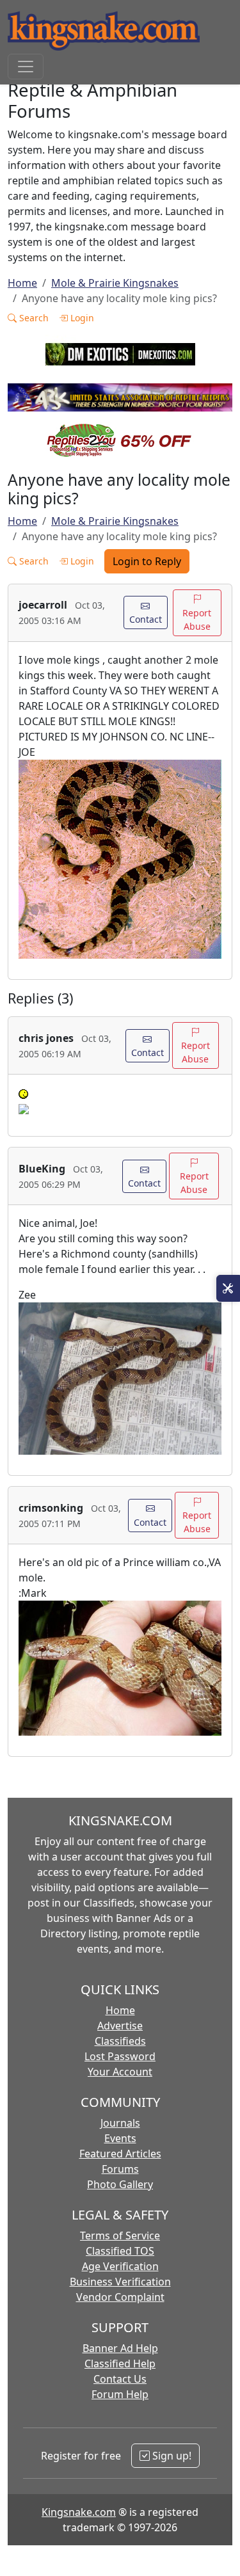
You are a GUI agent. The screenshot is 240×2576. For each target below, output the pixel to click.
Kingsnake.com (79, 2512)
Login (81, 318)
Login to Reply (147, 561)
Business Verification (120, 2282)
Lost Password (120, 2056)
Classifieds (120, 2041)
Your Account (120, 2072)
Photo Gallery (120, 2184)
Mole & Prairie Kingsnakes (115, 283)
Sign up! (171, 2456)
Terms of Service (120, 2236)
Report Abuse (197, 620)
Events (120, 2138)
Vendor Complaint (120, 2297)
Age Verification (120, 2266)
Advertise (120, 2026)
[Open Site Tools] (228, 1288)
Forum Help (120, 2394)
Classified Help (120, 2364)
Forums (120, 2169)
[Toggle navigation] (26, 67)
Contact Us (120, 2379)
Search (33, 318)
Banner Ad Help (120, 2348)
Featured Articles (120, 2154)
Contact (146, 619)
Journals (120, 2123)
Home (22, 283)
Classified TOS (120, 2251)
